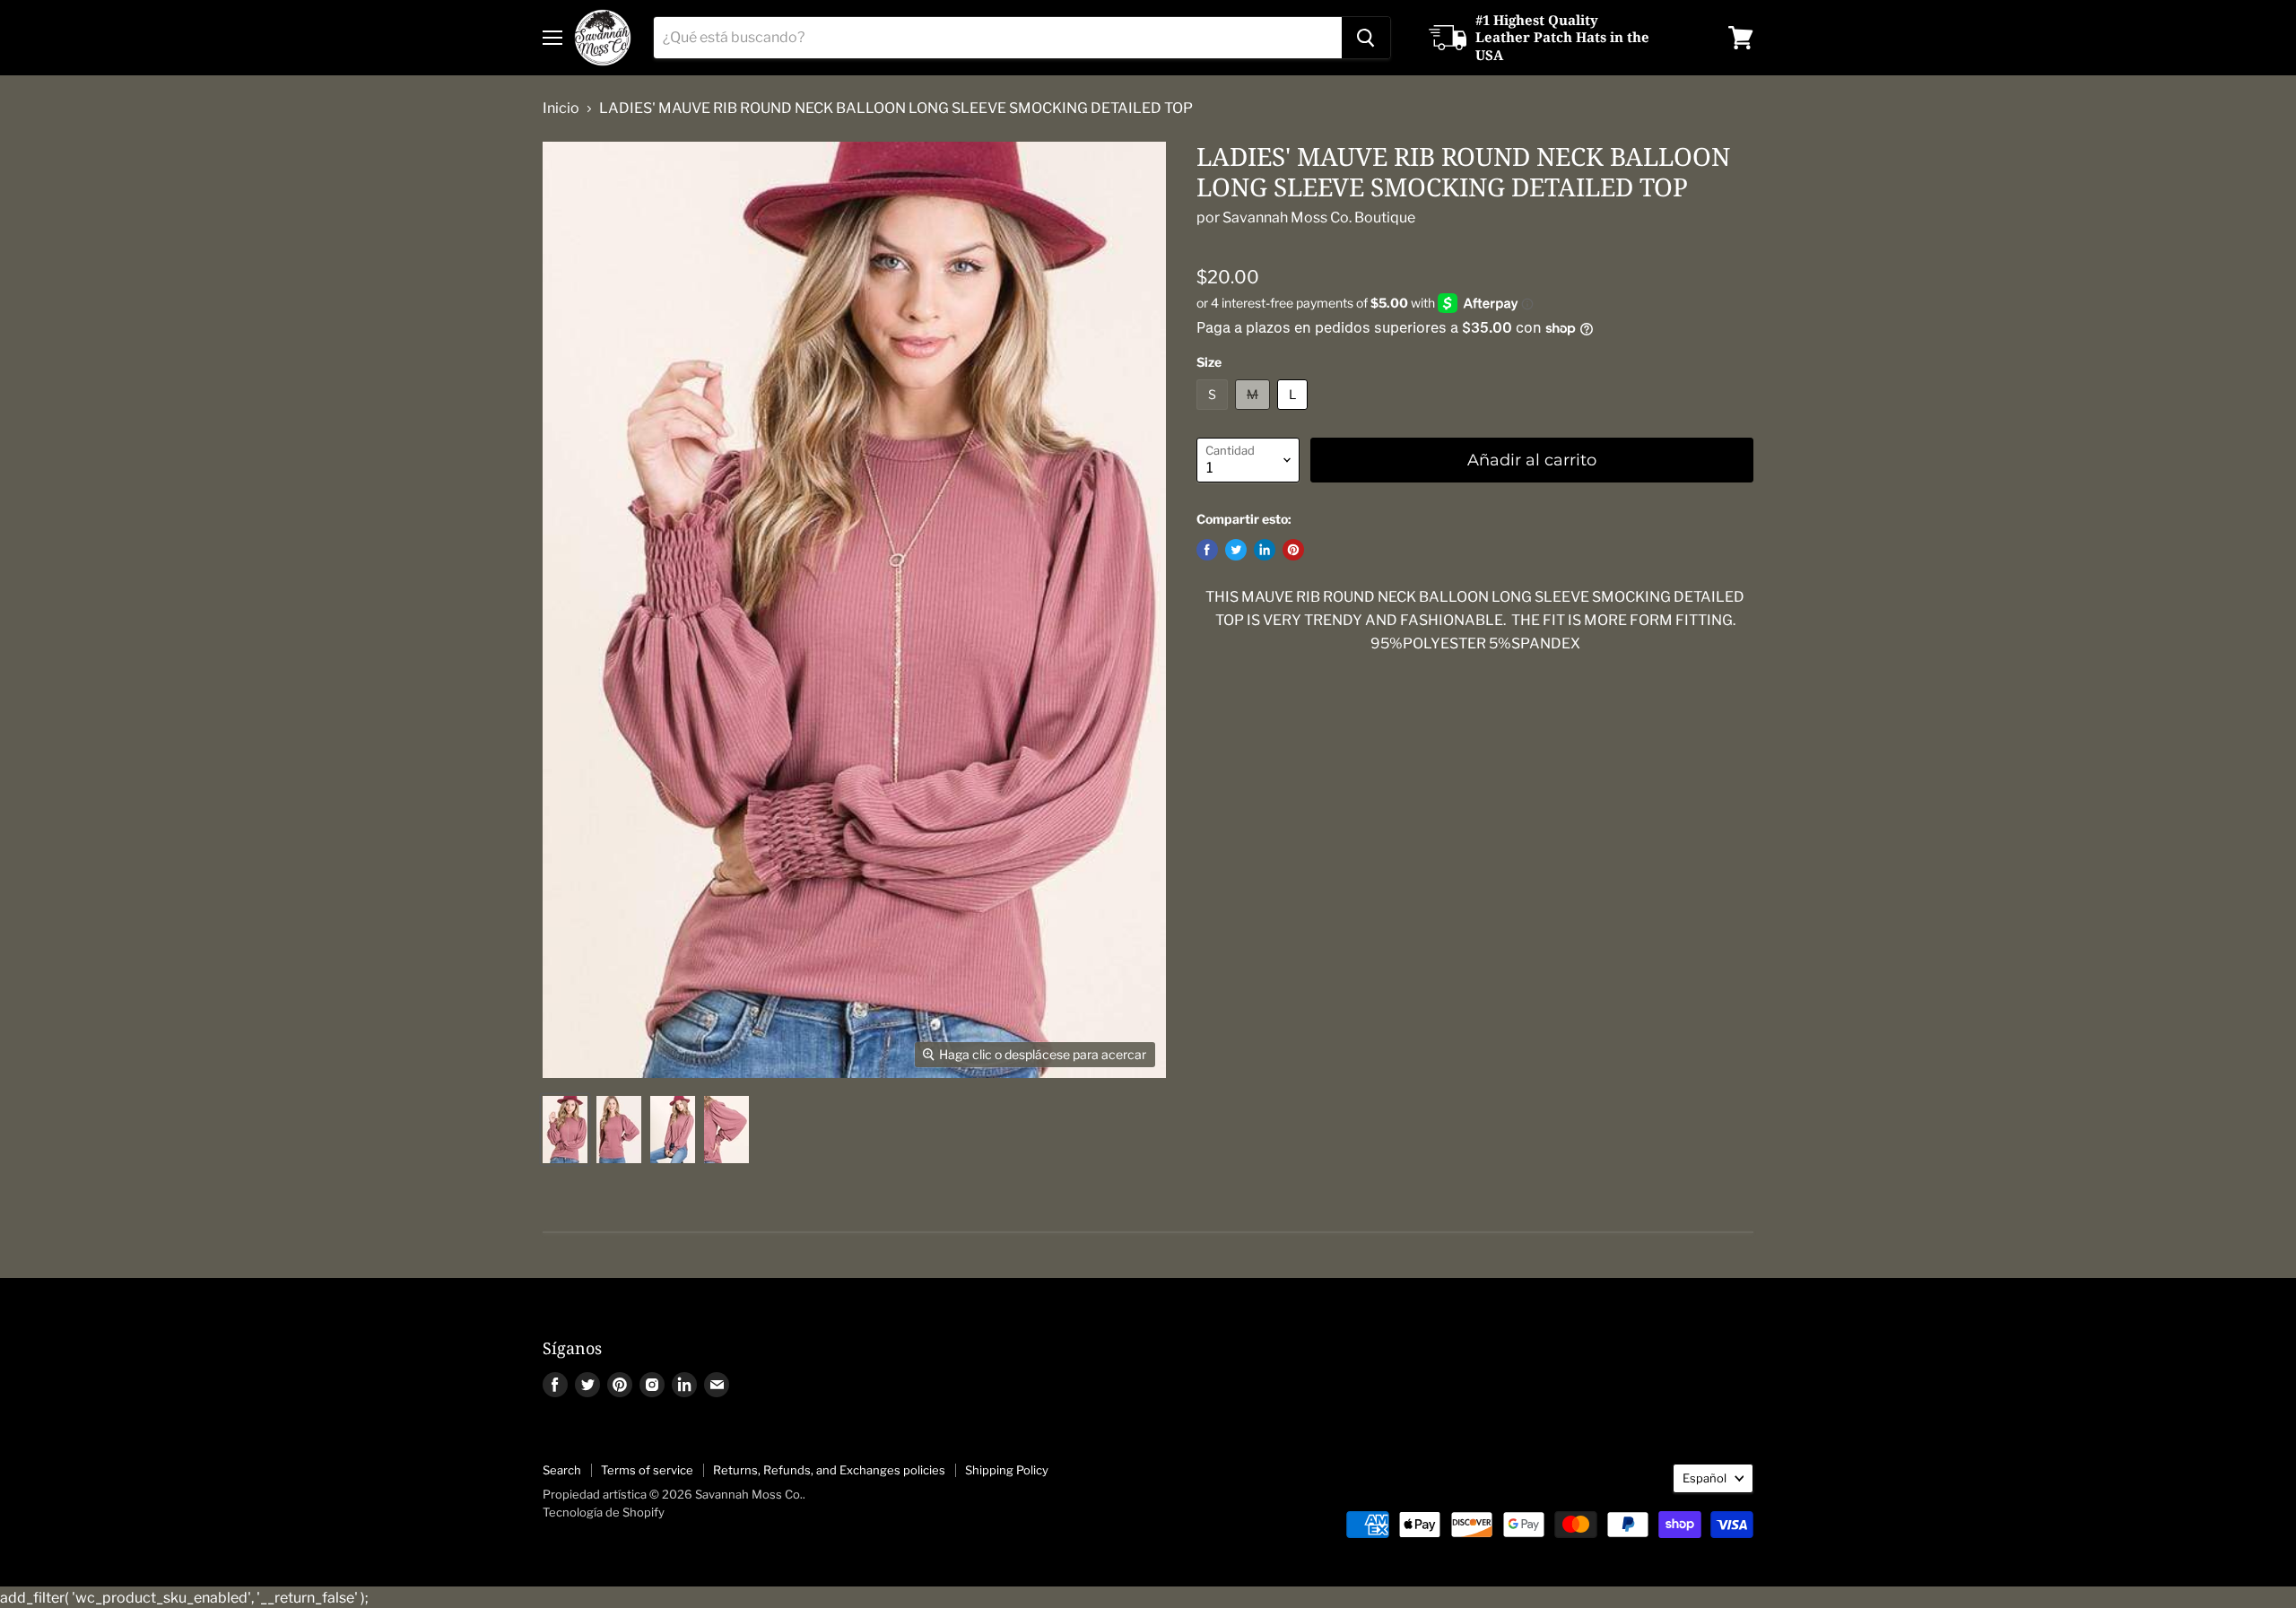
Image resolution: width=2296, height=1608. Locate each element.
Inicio (561, 109)
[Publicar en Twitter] (1236, 550)
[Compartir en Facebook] (1207, 550)
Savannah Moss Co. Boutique (1319, 217)
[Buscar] (1366, 38)
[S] (1214, 414)
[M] (1255, 414)
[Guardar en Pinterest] (1293, 550)
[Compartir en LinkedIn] (1265, 550)
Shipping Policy (1007, 1470)
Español (1705, 1478)
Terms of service (647, 1470)
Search (562, 1470)
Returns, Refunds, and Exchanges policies (829, 1470)
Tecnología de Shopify (604, 1512)
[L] (1295, 414)
